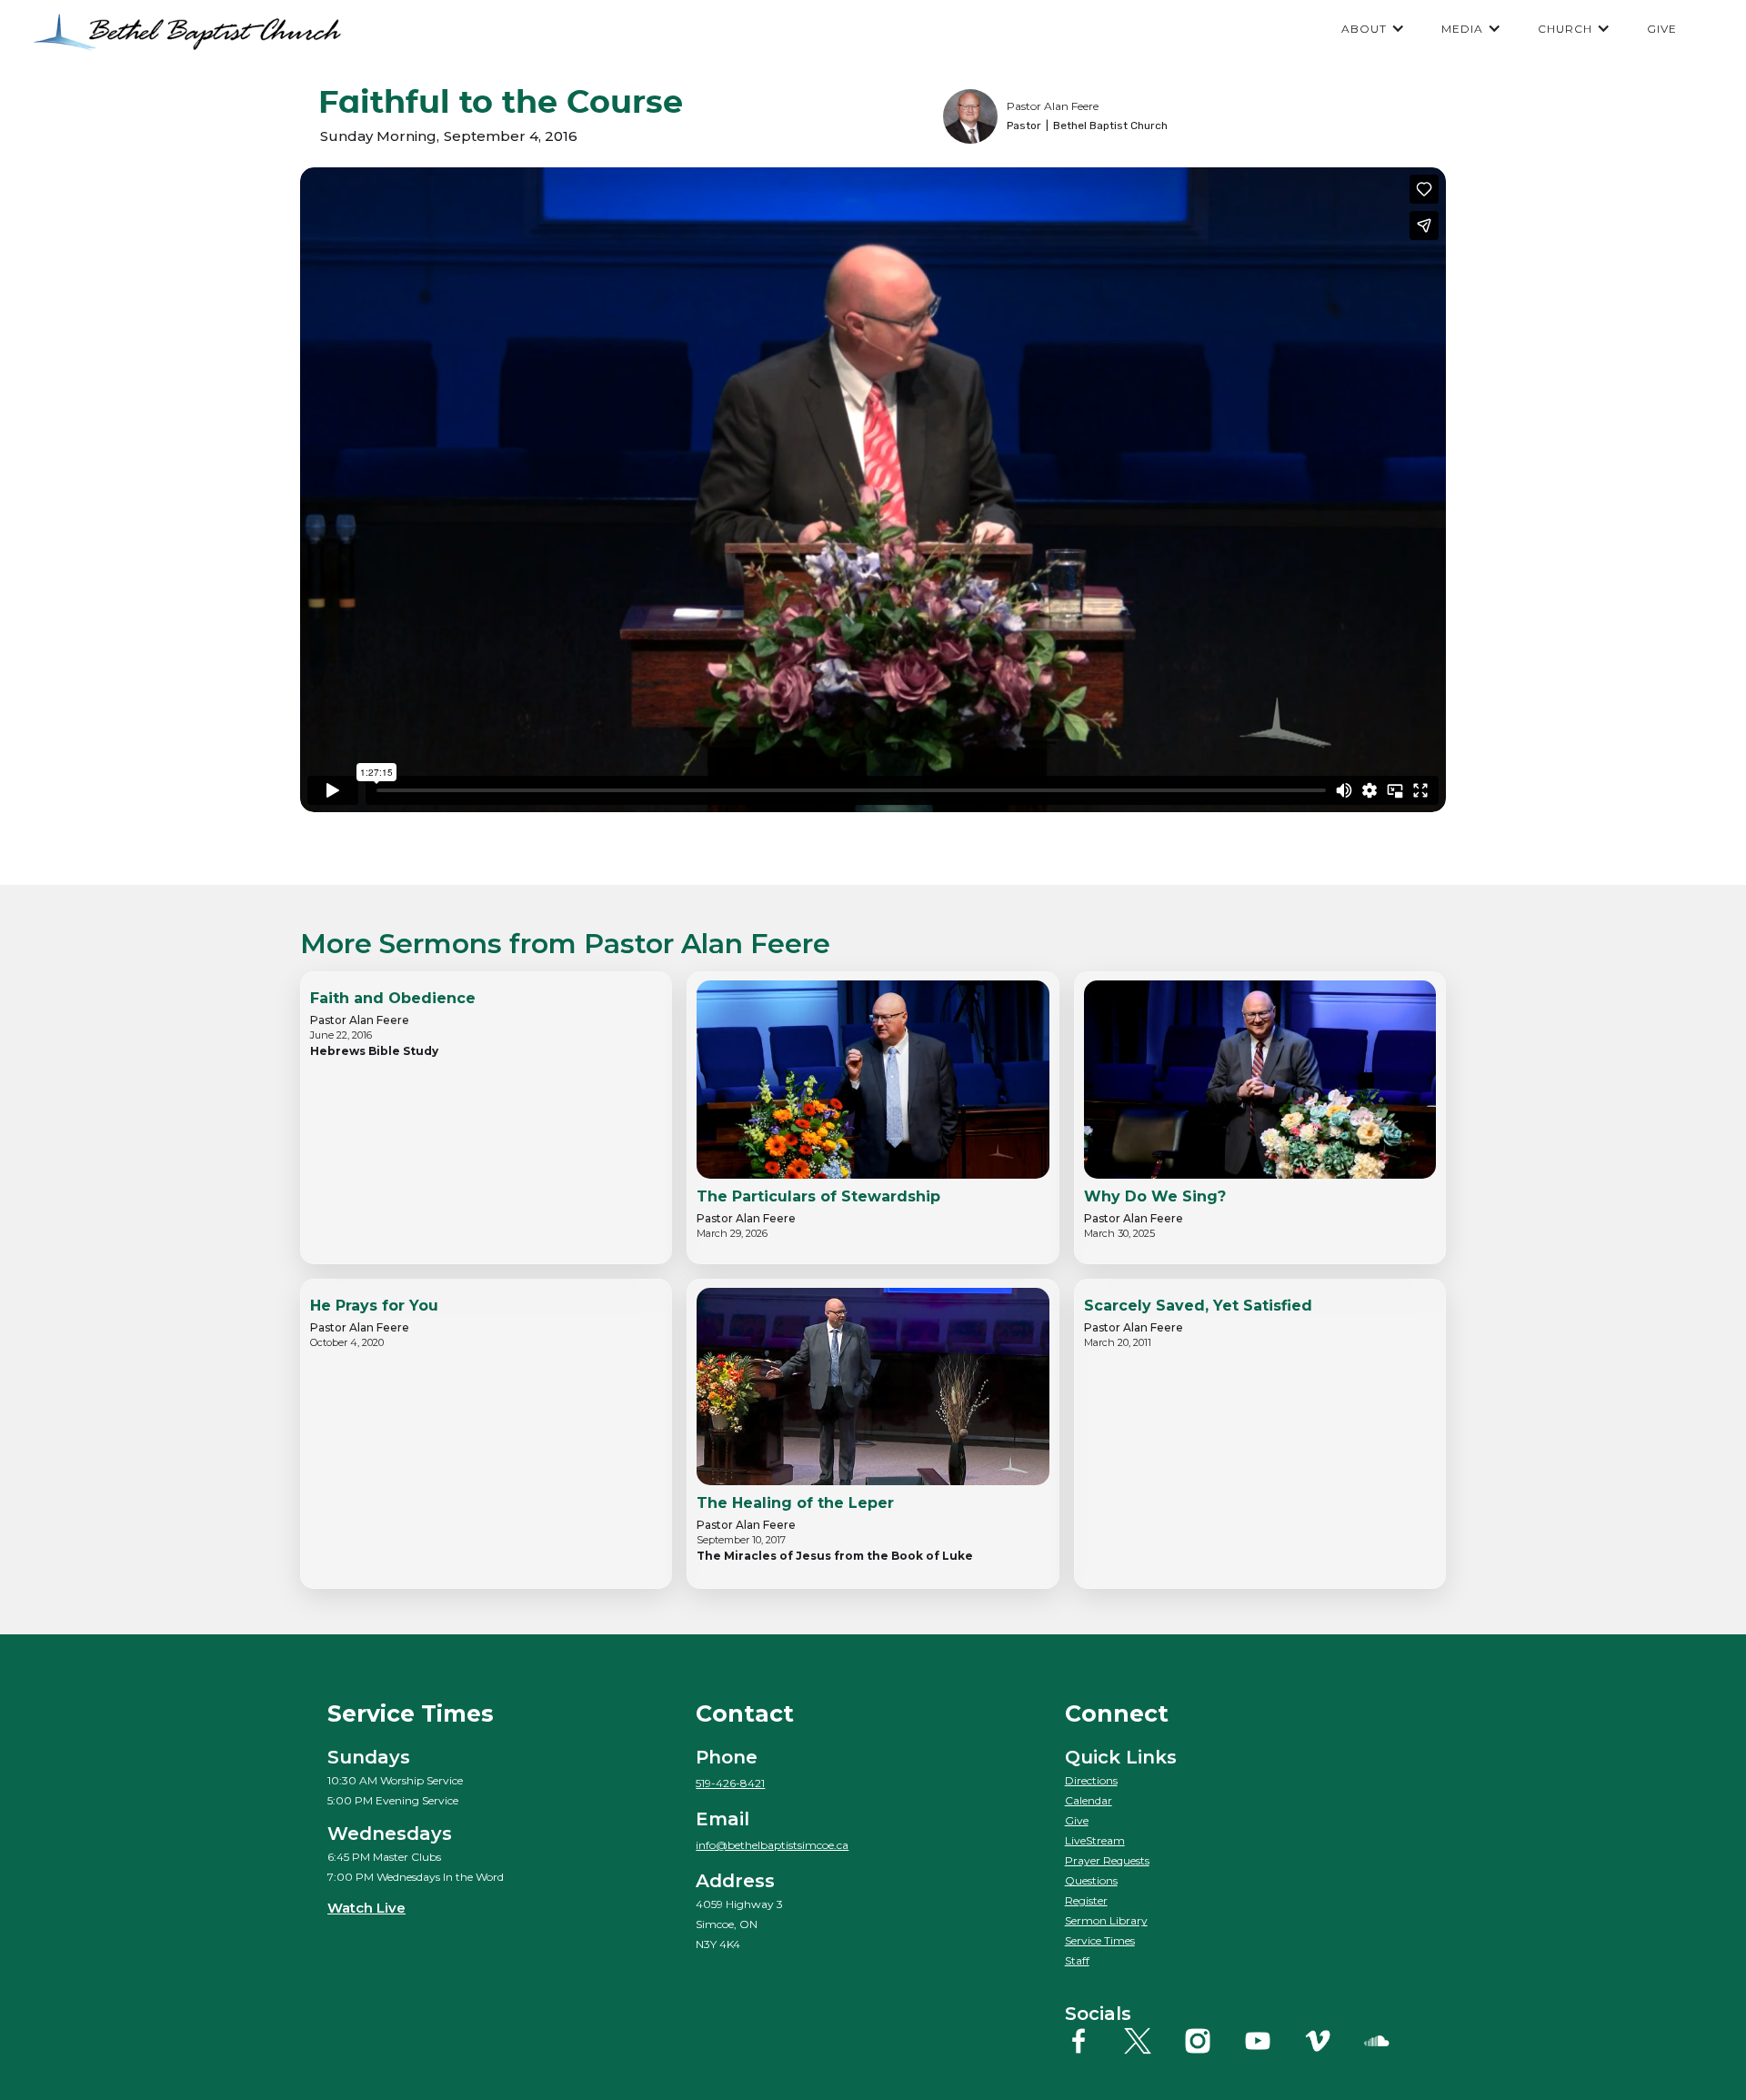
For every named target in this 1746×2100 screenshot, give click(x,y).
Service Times (1100, 1940)
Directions (1091, 1780)
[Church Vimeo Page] (1332, 2041)
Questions (1091, 1880)
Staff (1077, 1960)
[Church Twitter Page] (1152, 2041)
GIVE (1662, 29)
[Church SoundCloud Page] (1391, 2041)
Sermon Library (1106, 1920)
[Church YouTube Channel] (1272, 2041)
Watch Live (366, 1908)
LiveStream (1095, 1840)
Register (1086, 1900)
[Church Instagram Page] (1212, 2041)
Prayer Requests (1107, 1860)
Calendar (1089, 1800)
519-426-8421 (730, 1783)
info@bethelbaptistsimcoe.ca (772, 1845)
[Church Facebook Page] (1093, 2041)
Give (1077, 1820)
